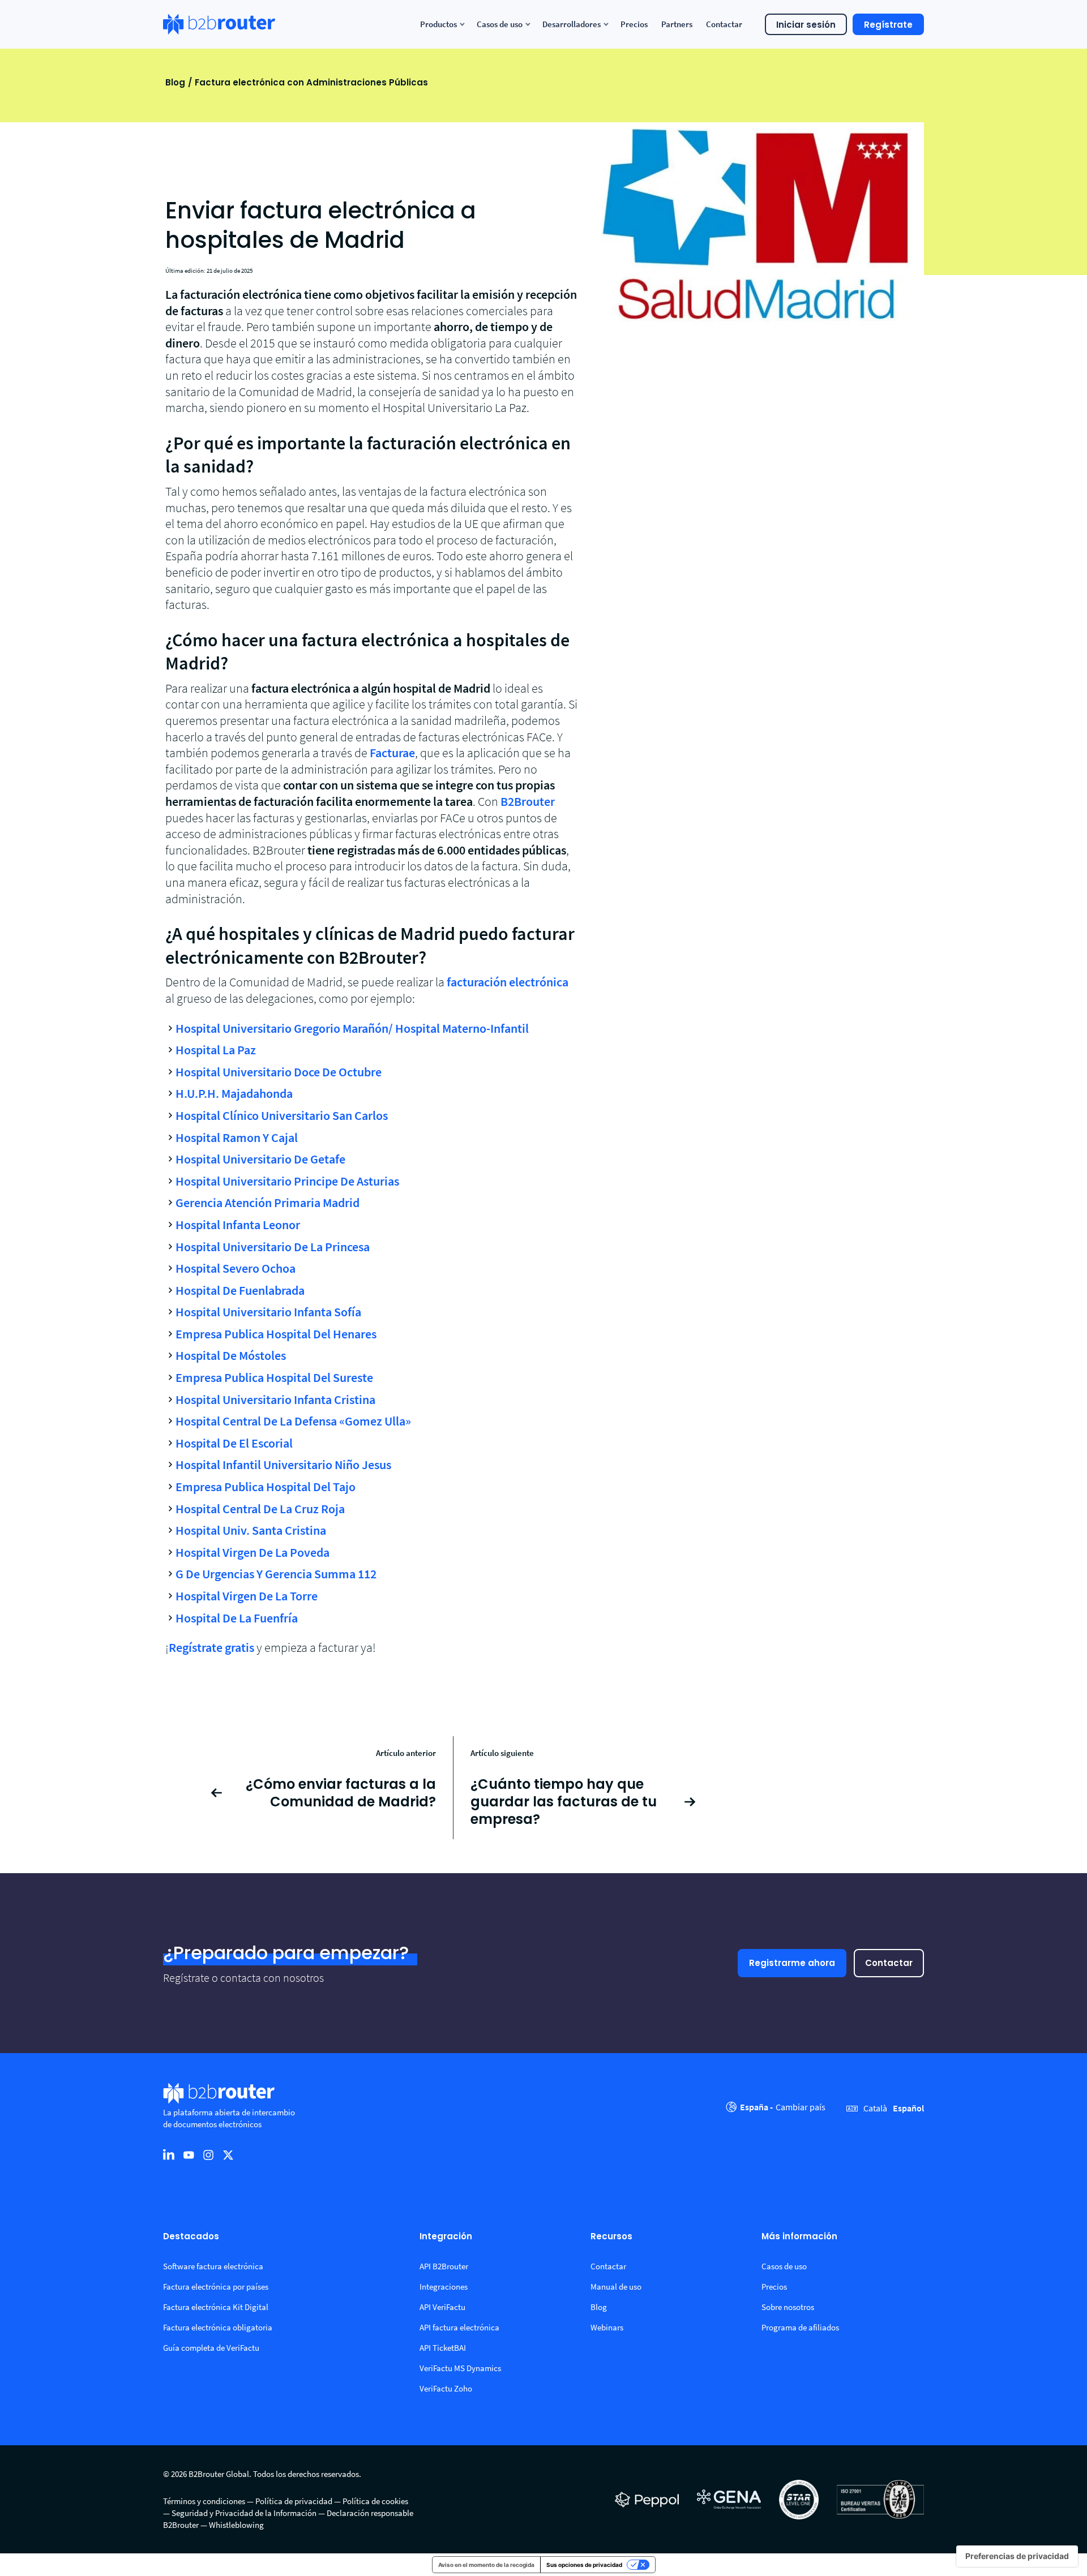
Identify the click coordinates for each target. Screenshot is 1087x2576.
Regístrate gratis (211, 1647)
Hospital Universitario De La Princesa (273, 1247)
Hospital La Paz (216, 1050)
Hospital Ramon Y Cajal (237, 1137)
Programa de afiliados (800, 2327)
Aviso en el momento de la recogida (486, 2565)
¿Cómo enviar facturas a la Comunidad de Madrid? (341, 1793)
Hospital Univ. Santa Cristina (251, 1530)
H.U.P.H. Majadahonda (234, 1093)
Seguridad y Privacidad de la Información (244, 2513)
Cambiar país (801, 2107)
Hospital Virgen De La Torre (247, 1596)
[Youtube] (189, 2154)
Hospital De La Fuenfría (237, 1618)
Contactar (889, 1963)
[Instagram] (208, 2154)
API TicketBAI (443, 2348)
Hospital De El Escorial (234, 1443)
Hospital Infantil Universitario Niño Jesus (283, 1465)
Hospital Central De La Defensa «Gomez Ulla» (293, 1421)
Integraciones (444, 2287)
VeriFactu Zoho (446, 2388)
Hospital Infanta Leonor (238, 1225)
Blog (175, 82)
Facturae (392, 753)
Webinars (607, 2327)
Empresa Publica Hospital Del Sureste (274, 1377)
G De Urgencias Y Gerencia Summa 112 (276, 1574)
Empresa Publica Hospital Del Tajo (266, 1487)
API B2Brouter (444, 2266)
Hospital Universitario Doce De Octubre (279, 1072)
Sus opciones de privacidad (584, 2565)
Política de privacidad (294, 2501)
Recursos (611, 2237)
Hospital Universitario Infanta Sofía (268, 1312)
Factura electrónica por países (216, 2287)
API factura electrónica (459, 2327)
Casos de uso (784, 2266)
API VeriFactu (442, 2307)
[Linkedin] (169, 2154)
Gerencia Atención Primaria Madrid (268, 1203)
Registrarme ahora (792, 1963)
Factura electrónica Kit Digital (216, 2307)
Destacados (191, 2237)
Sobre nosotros (788, 2307)
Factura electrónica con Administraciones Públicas (311, 82)
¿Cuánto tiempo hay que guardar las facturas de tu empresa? (564, 1802)
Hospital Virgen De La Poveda (253, 1552)
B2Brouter (528, 801)
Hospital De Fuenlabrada (240, 1290)
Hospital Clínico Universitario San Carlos (282, 1115)
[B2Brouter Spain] (219, 24)
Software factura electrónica (213, 2266)
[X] (228, 2154)
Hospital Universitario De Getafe (260, 1159)
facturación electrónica (508, 982)
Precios (774, 2287)
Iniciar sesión (806, 25)
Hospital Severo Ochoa (236, 1268)
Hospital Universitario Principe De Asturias (287, 1181)
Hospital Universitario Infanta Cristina (275, 1399)
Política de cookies (375, 2501)
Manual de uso (616, 2287)
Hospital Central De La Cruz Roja (260, 1509)
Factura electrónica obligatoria (218, 2327)
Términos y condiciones (204, 2501)
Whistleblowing (236, 2525)
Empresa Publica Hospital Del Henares (276, 1334)
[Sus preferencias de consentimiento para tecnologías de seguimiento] (1017, 2556)
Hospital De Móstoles (231, 1355)
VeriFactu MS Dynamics (460, 2368)
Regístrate (888, 25)
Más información (799, 2237)
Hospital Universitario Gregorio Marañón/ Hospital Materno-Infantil (352, 1028)
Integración (446, 2237)
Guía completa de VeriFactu (211, 2348)
